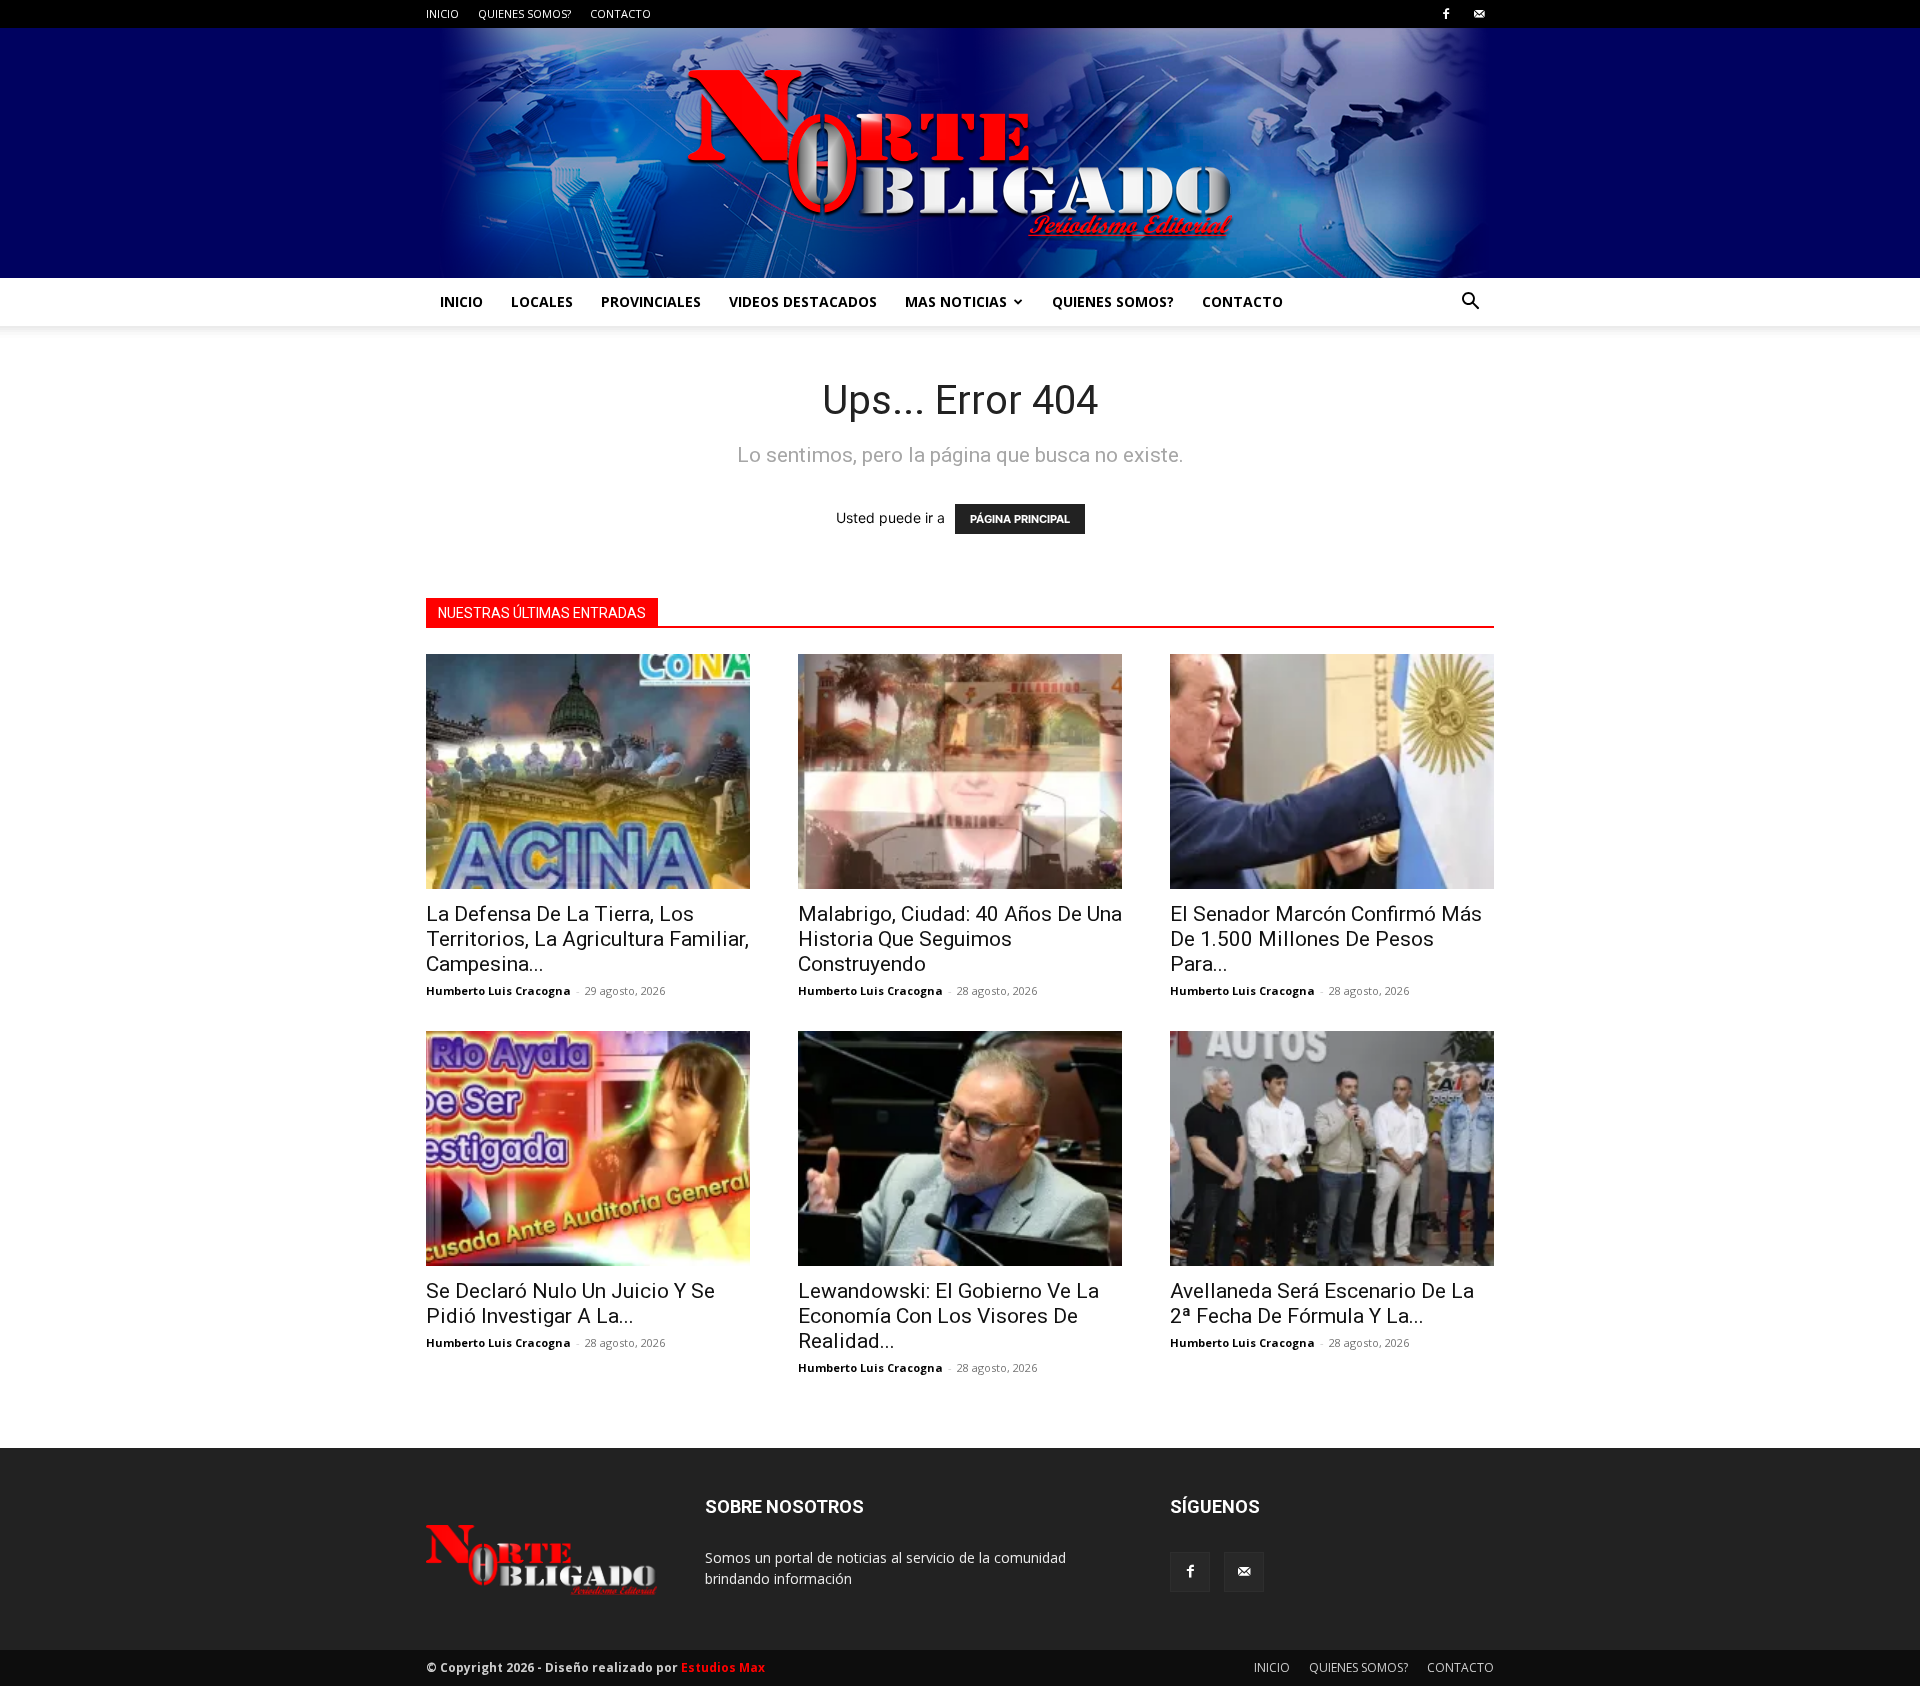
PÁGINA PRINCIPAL (1020, 519)
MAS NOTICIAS (956, 301)
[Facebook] (1446, 14)
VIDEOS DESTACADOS (803, 301)
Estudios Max (723, 1667)
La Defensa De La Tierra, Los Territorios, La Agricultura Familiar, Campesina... (587, 939)
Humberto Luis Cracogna (498, 990)
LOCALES (542, 301)
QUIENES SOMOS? (524, 13)
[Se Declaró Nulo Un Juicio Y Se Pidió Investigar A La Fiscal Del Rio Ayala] (588, 1148)
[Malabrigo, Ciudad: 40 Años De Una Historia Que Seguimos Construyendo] (960, 771)
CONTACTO (620, 13)
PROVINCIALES (651, 301)
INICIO (442, 13)
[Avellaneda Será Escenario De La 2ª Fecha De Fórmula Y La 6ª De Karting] (1332, 1148)
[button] (1470, 303)
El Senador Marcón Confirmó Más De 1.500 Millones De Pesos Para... (1326, 939)
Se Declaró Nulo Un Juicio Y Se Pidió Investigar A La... (570, 1303)
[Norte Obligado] (960, 153)
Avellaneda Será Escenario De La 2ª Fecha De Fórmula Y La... (1322, 1303)
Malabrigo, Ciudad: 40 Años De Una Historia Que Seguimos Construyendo (960, 939)
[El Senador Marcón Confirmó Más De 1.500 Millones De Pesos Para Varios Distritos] (1332, 771)
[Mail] (1479, 14)
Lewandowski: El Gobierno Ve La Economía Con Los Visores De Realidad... (948, 1316)
